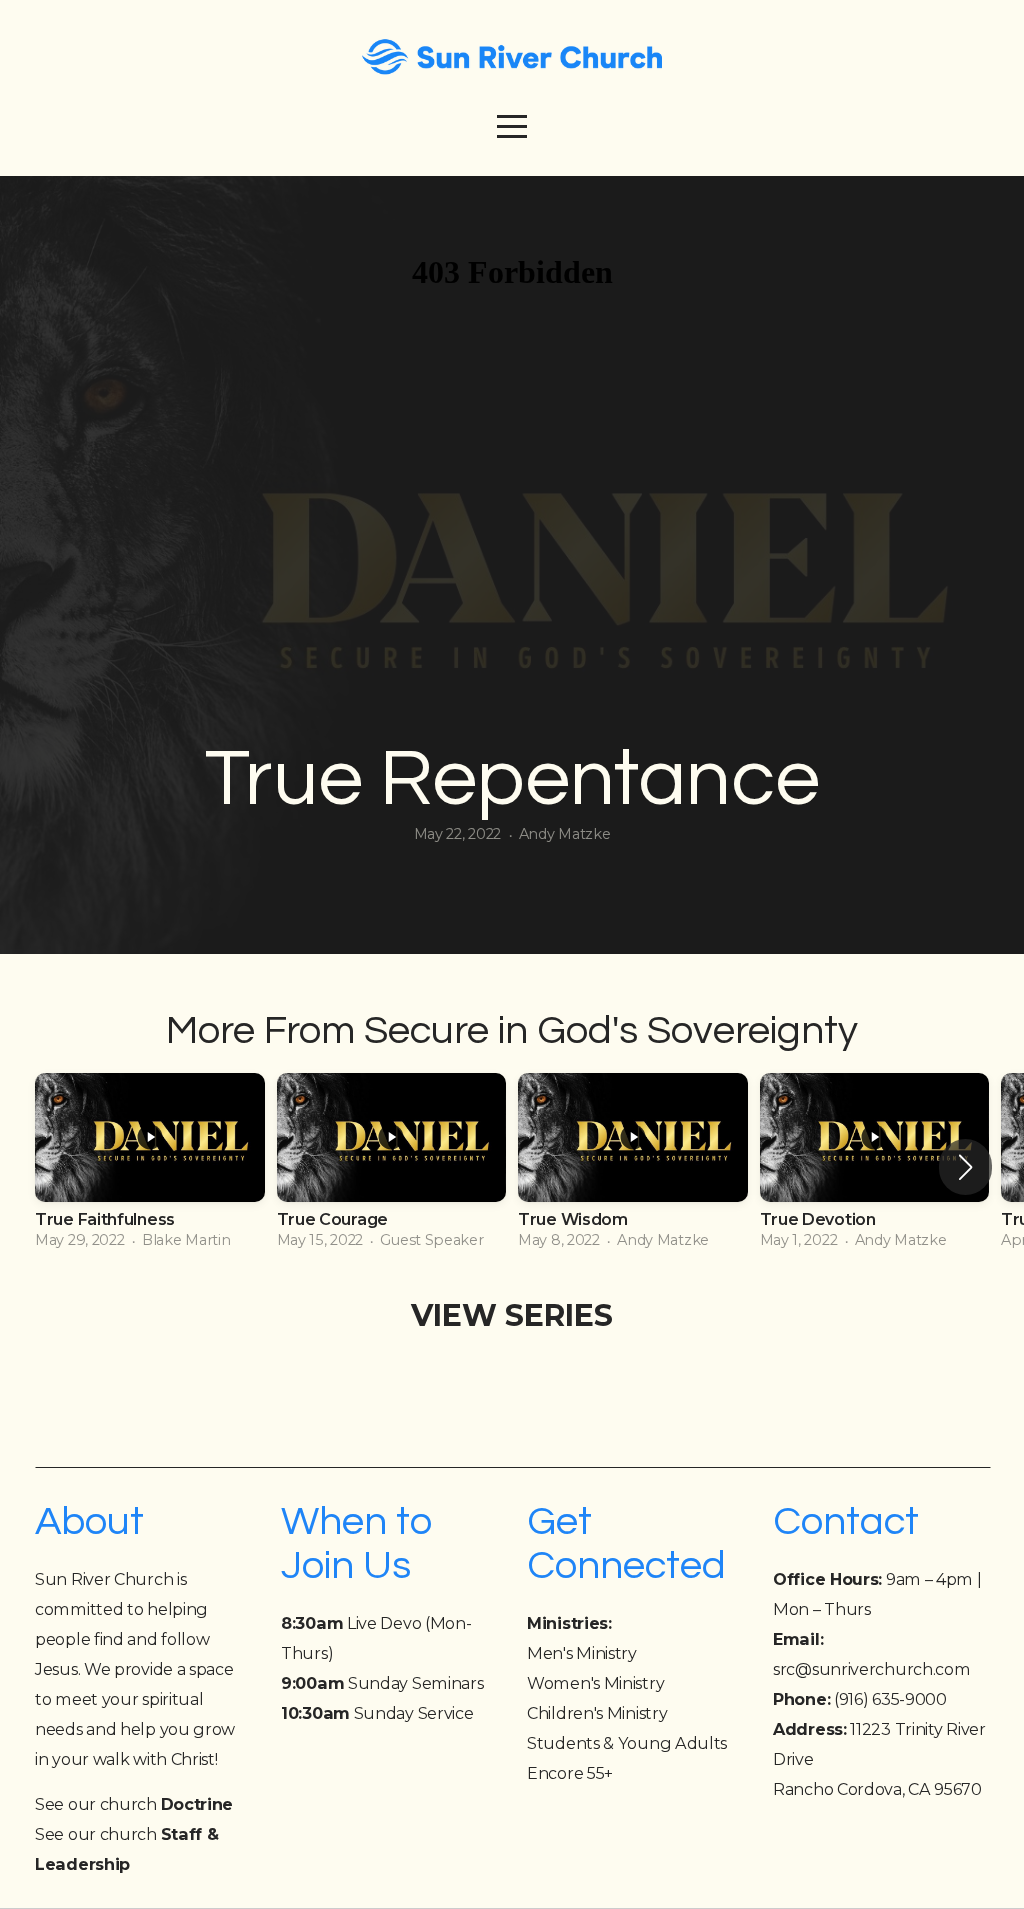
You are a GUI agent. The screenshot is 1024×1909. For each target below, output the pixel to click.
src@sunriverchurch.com (871, 1669)
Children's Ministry (597, 1713)
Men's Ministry (582, 1653)
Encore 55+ (570, 1773)
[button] (965, 1167)
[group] (150, 1167)
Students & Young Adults (627, 1743)
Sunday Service (377, 1713)
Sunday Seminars (382, 1683)
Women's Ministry (595, 1683)
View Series (512, 1315)
